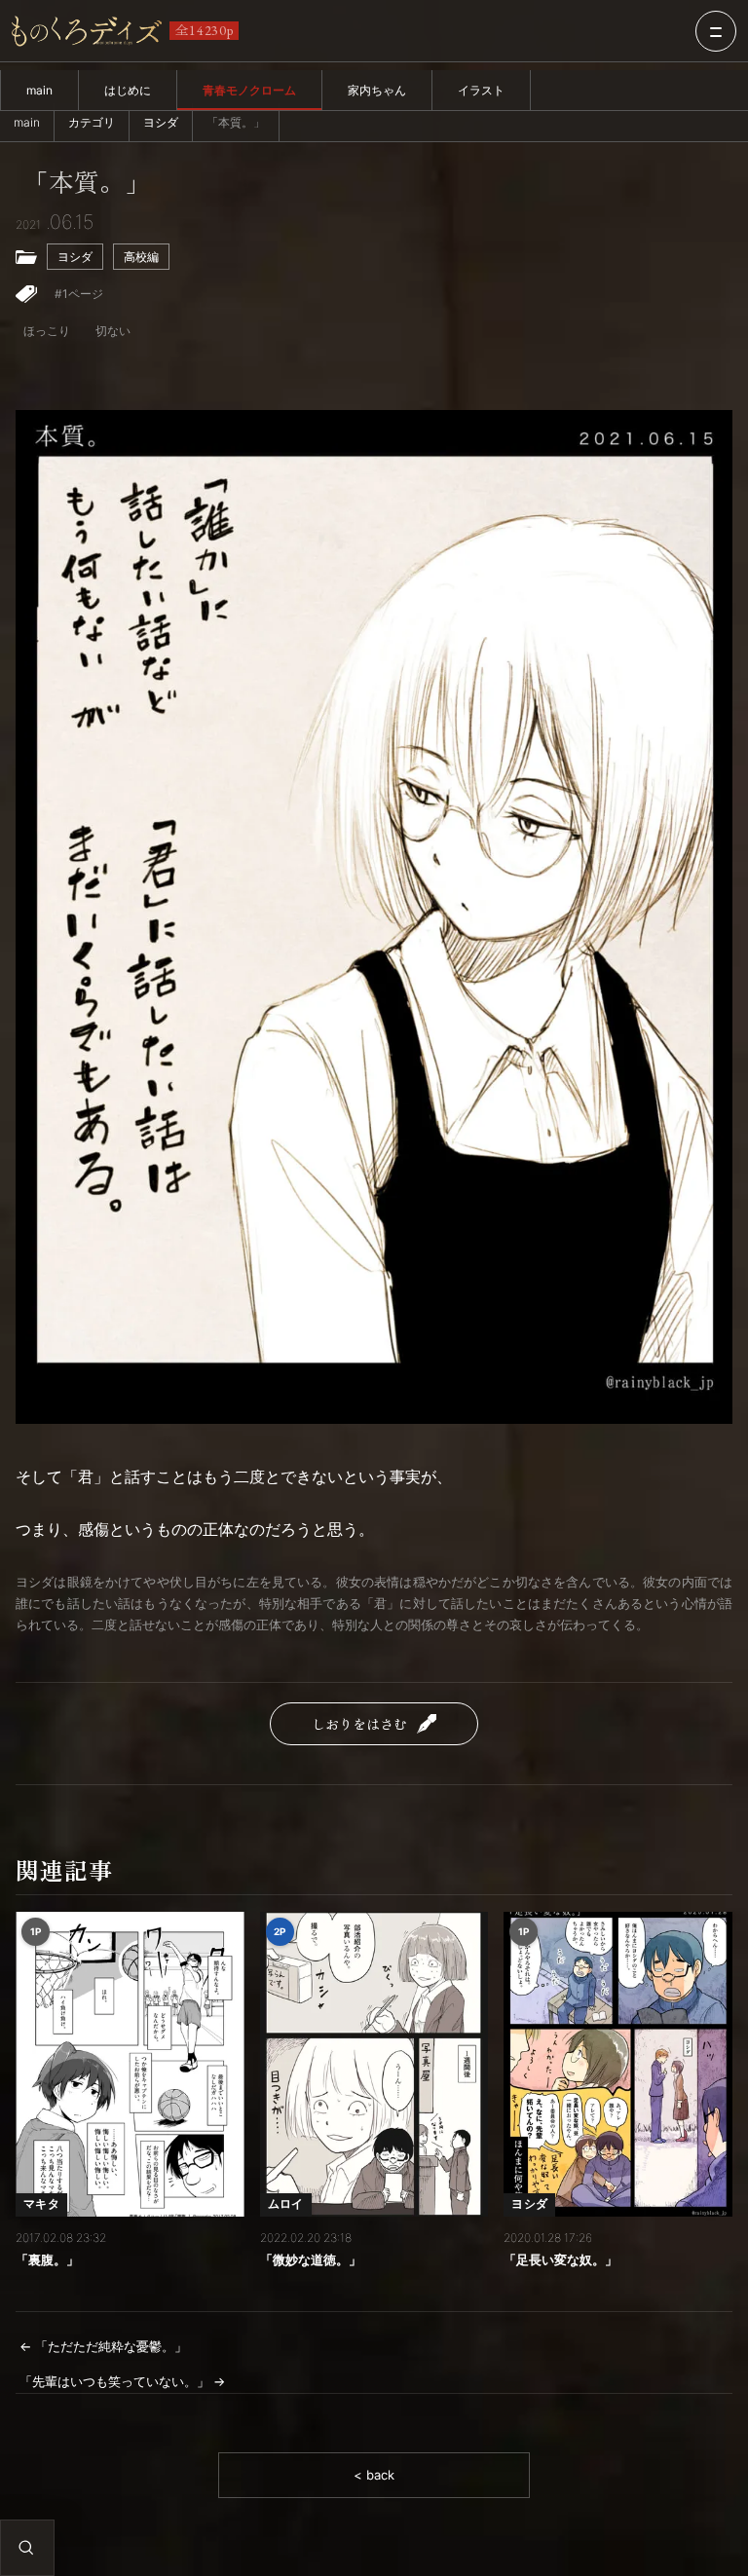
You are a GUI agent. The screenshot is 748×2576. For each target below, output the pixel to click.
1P (36, 1931)
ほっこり (47, 331)
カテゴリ (92, 122)
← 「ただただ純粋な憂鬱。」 (103, 2346)
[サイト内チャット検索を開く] (26, 2548)
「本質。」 (87, 182)
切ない (113, 331)
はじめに (128, 90)
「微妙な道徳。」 (311, 2259)
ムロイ (286, 2203)
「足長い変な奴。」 (561, 2259)
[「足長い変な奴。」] (618, 2064)
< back (374, 2475)
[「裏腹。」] (130, 2064)
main (39, 90)
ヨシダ (161, 122)
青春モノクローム (249, 90)
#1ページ (79, 294)
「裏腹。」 (47, 2259)
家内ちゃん (377, 90)
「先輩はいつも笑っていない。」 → (122, 2381)
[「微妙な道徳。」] (374, 2064)
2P (280, 1931)
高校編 (141, 257)
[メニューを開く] (716, 31)
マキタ (41, 2203)
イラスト (481, 90)
